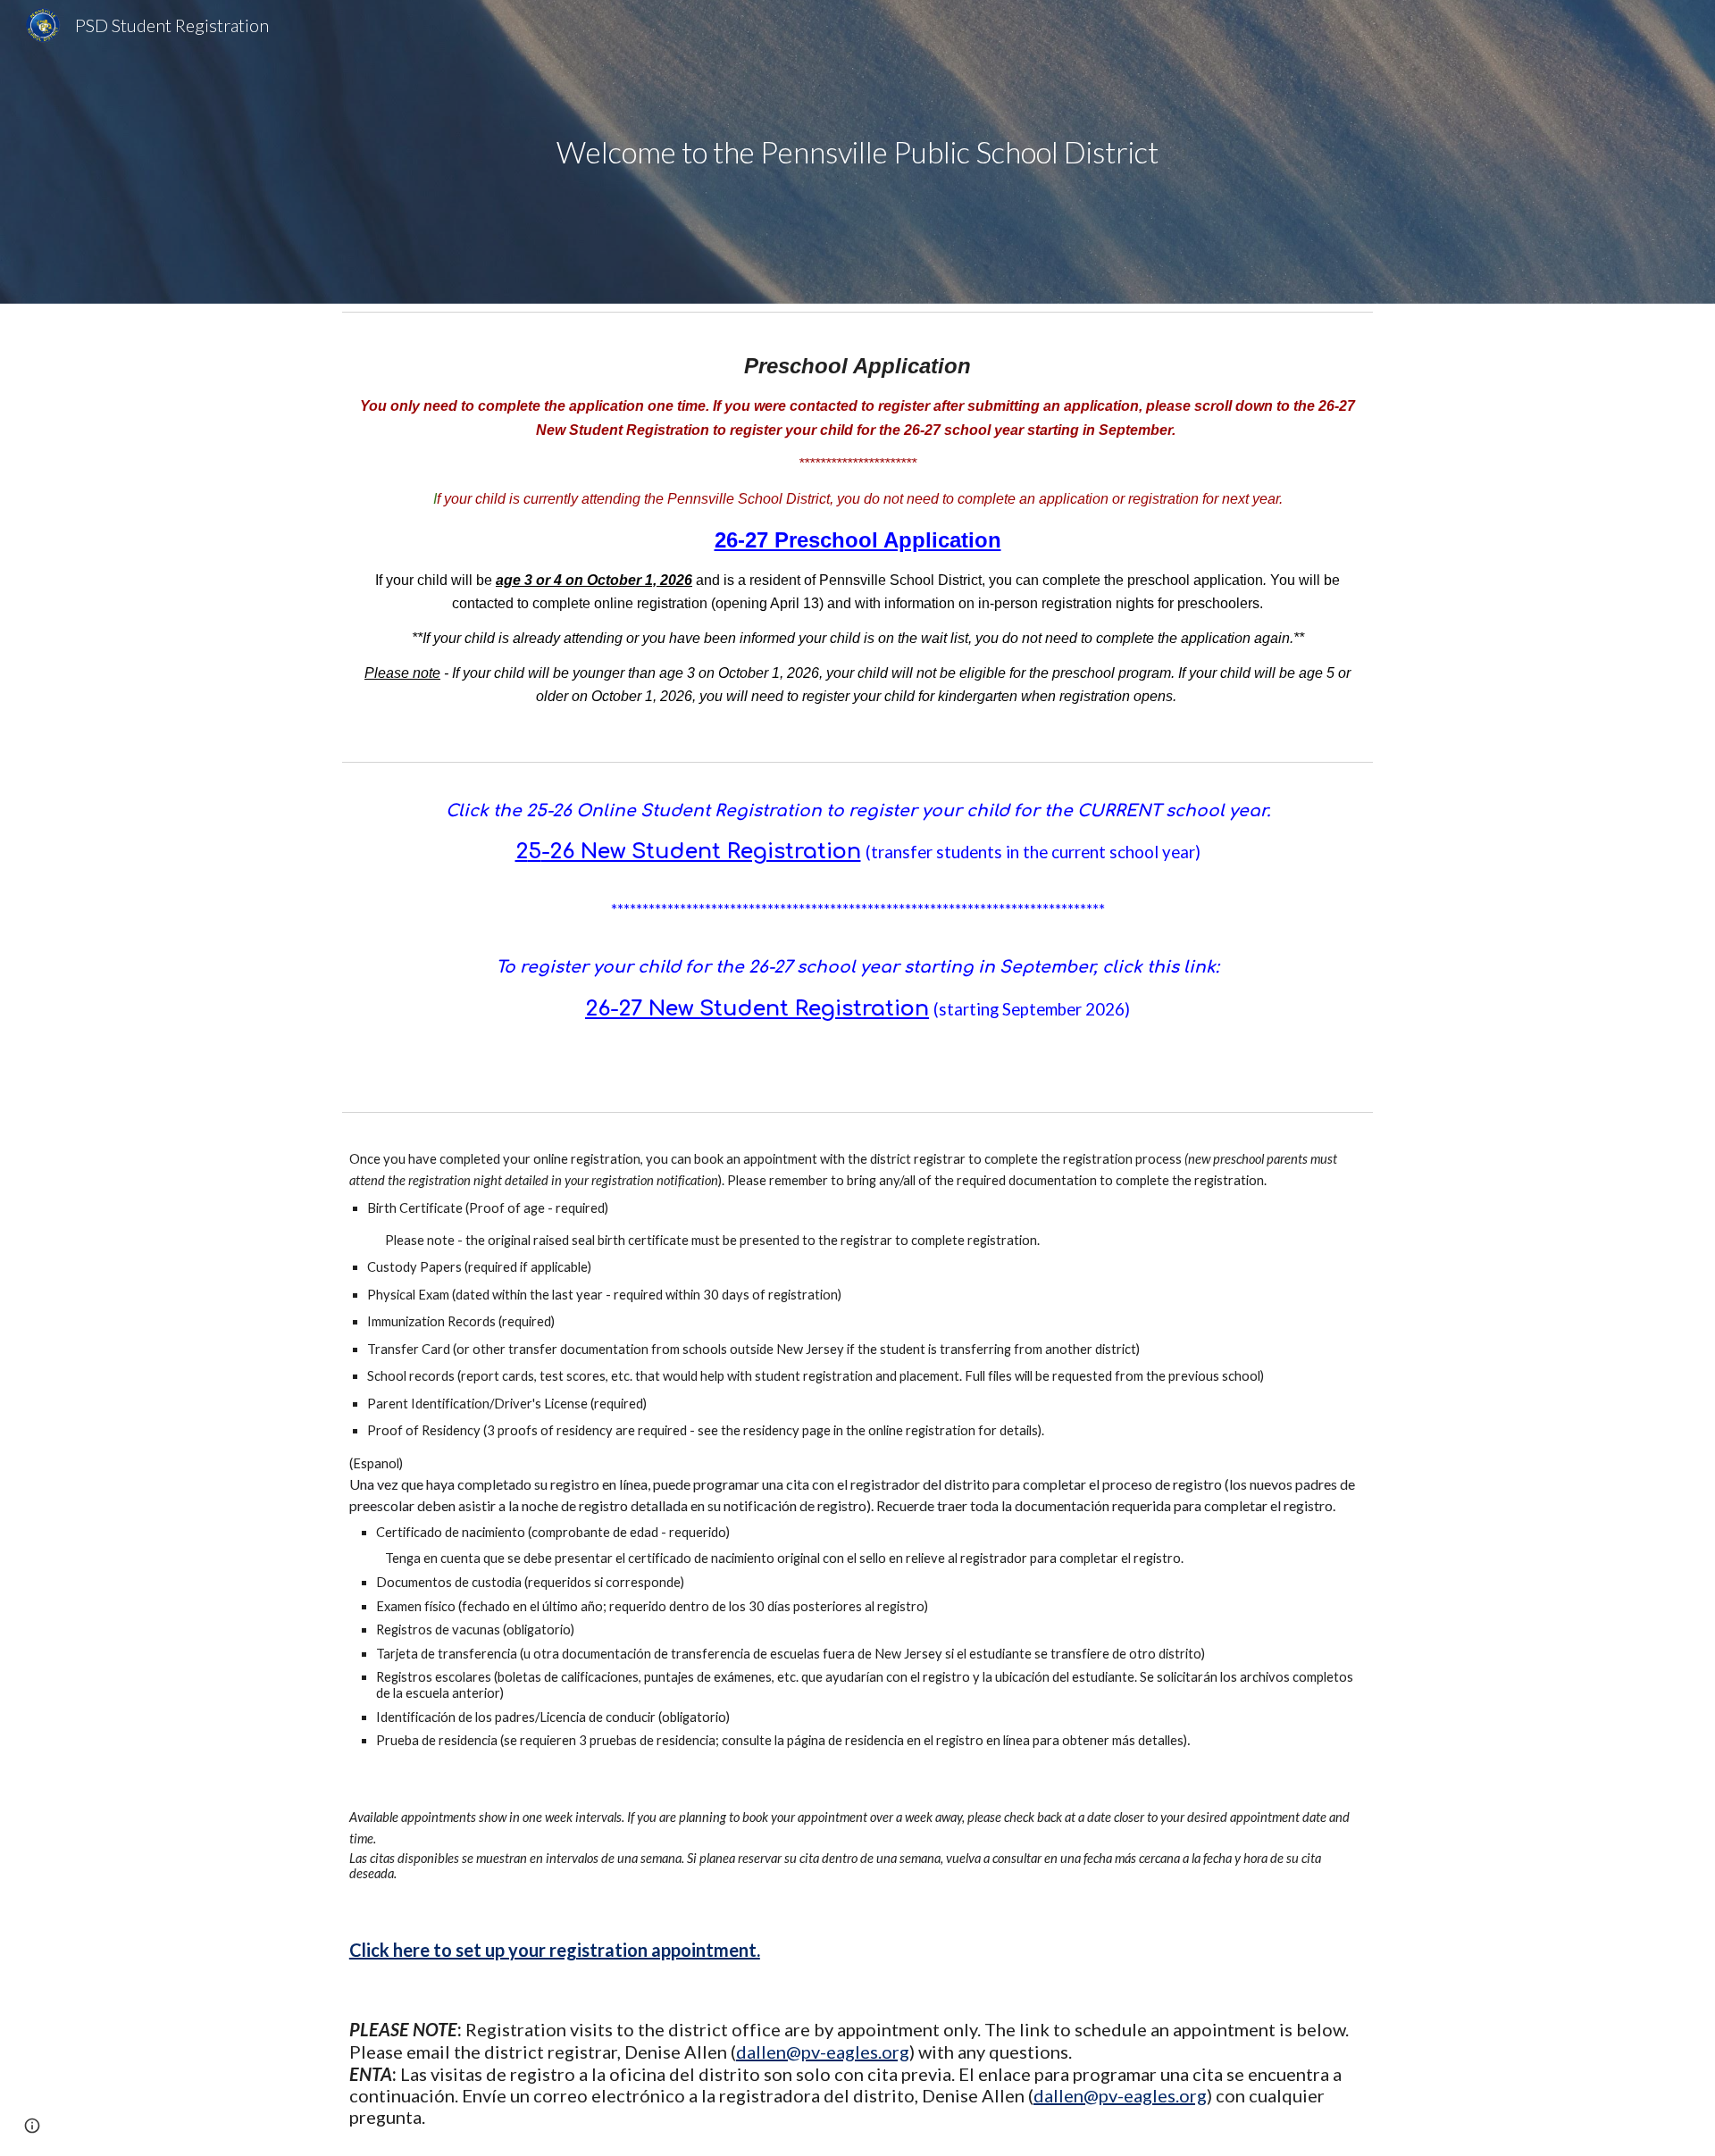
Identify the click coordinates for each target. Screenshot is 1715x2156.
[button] (32, 2126)
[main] (857, 152)
